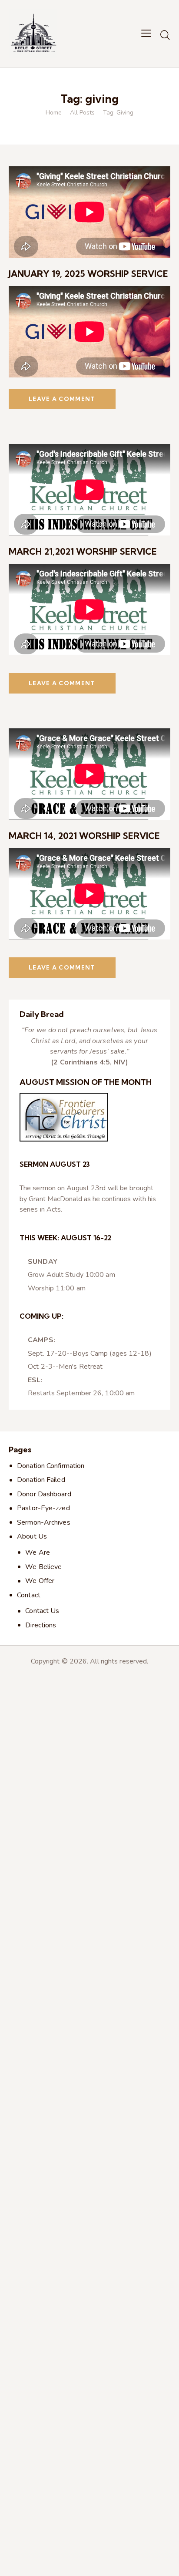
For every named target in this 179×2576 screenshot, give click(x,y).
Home (54, 113)
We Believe (43, 1567)
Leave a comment (62, 399)
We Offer (40, 1581)
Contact (29, 1595)
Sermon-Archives (44, 1522)
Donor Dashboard (44, 1494)
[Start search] (165, 35)
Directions (41, 1625)
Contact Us (42, 1611)
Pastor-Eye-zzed (43, 1508)
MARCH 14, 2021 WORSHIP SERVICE (84, 836)
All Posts (82, 113)
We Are (38, 1552)
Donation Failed (41, 1480)
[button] (146, 34)
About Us (32, 1536)
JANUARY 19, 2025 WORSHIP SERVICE (88, 274)
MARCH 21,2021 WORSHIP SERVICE (83, 551)
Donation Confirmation (51, 1466)
